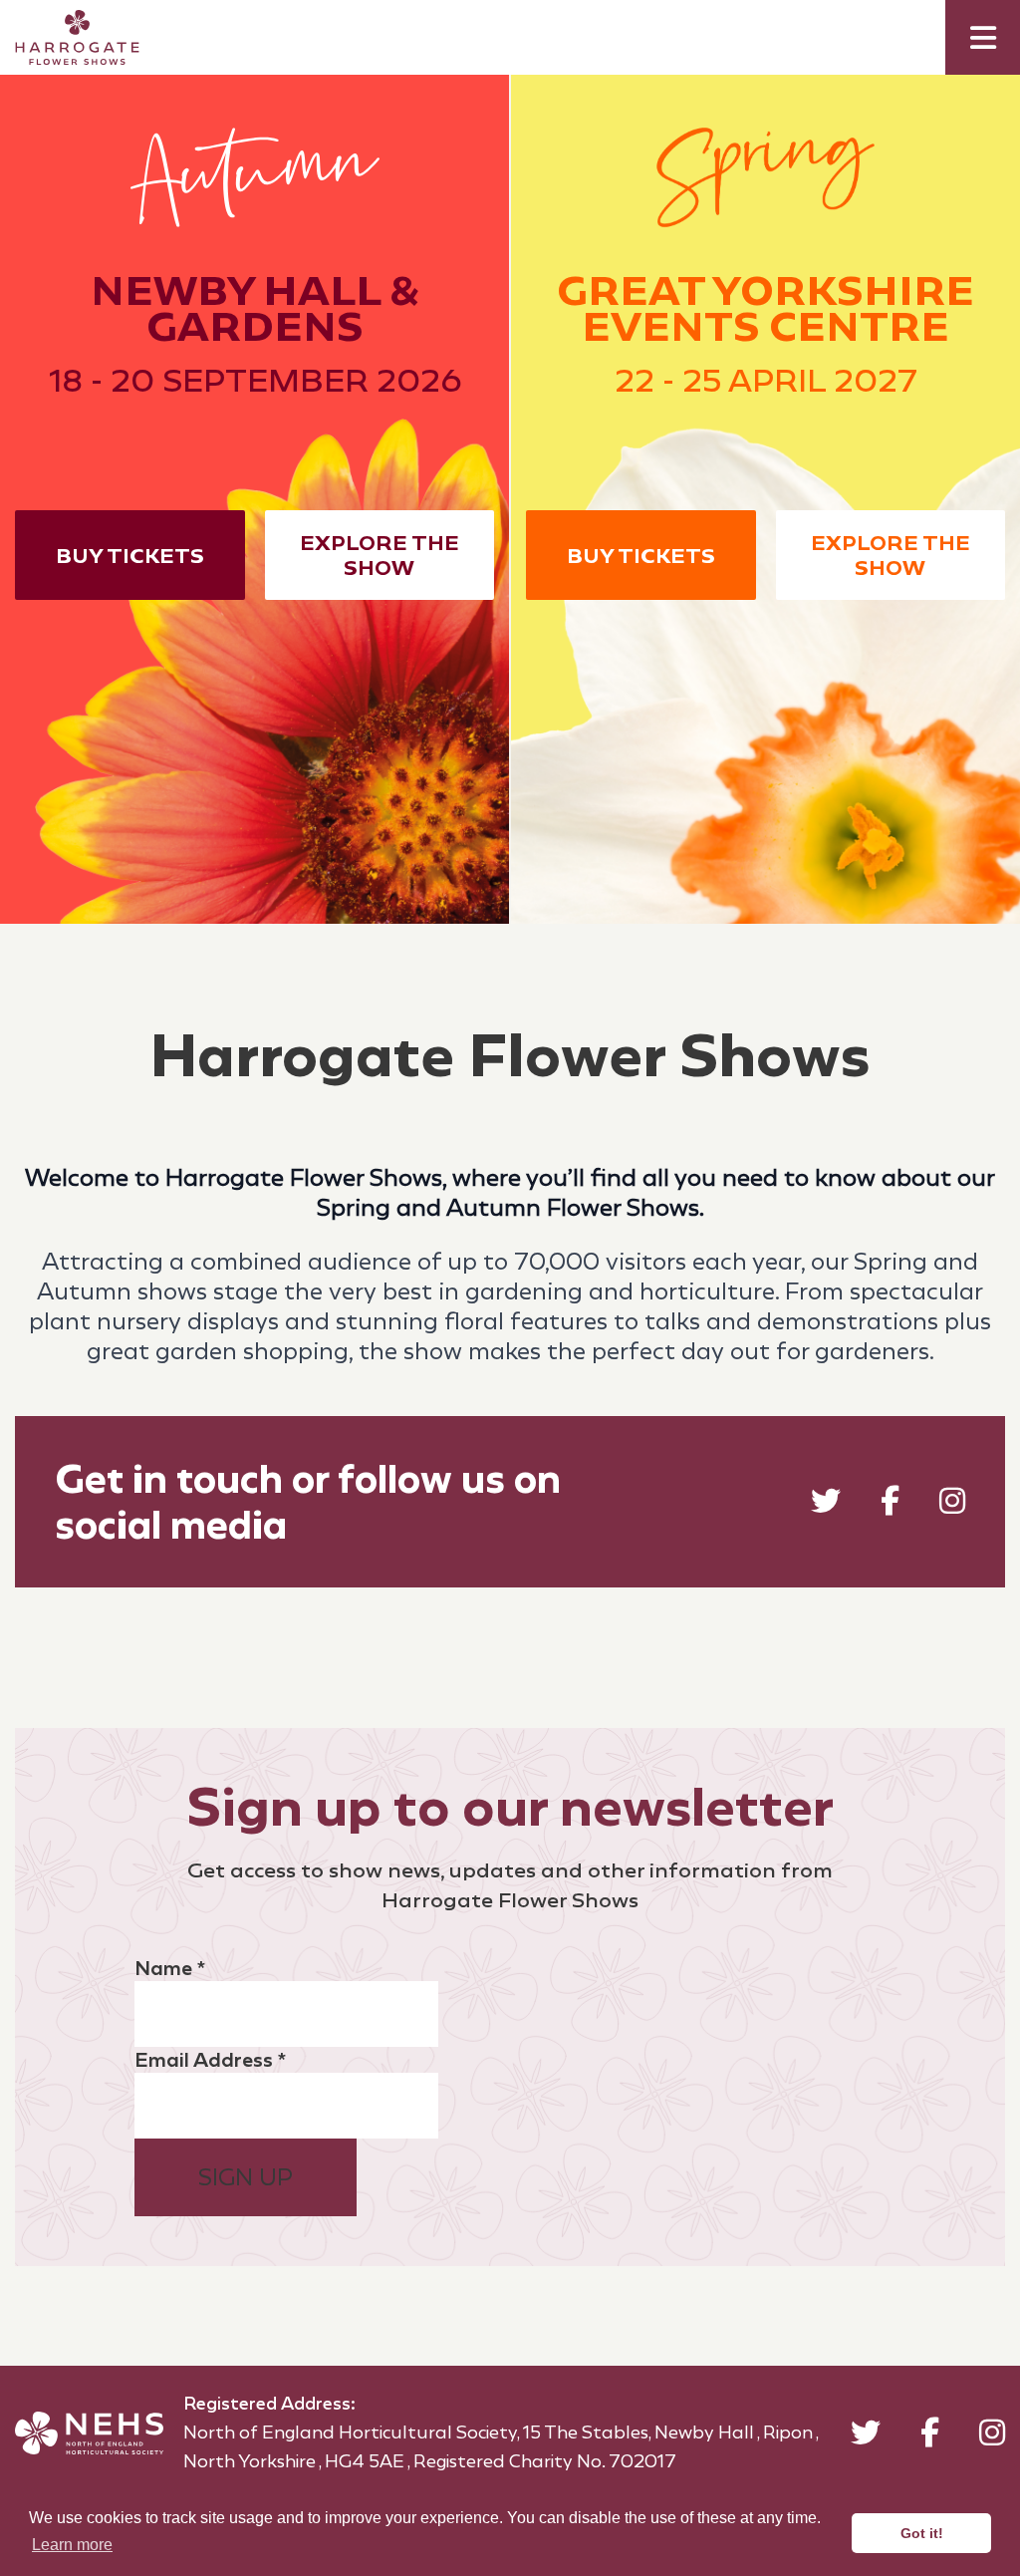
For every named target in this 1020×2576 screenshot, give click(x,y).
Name (170, 1968)
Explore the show (380, 555)
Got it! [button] (922, 2533)
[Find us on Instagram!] (952, 1505)
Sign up (246, 2177)
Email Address (210, 2060)
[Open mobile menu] (983, 37)
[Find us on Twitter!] (826, 1505)
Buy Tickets (130, 556)
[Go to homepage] (62, 37)
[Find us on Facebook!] (890, 1505)
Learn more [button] (72, 2545)
